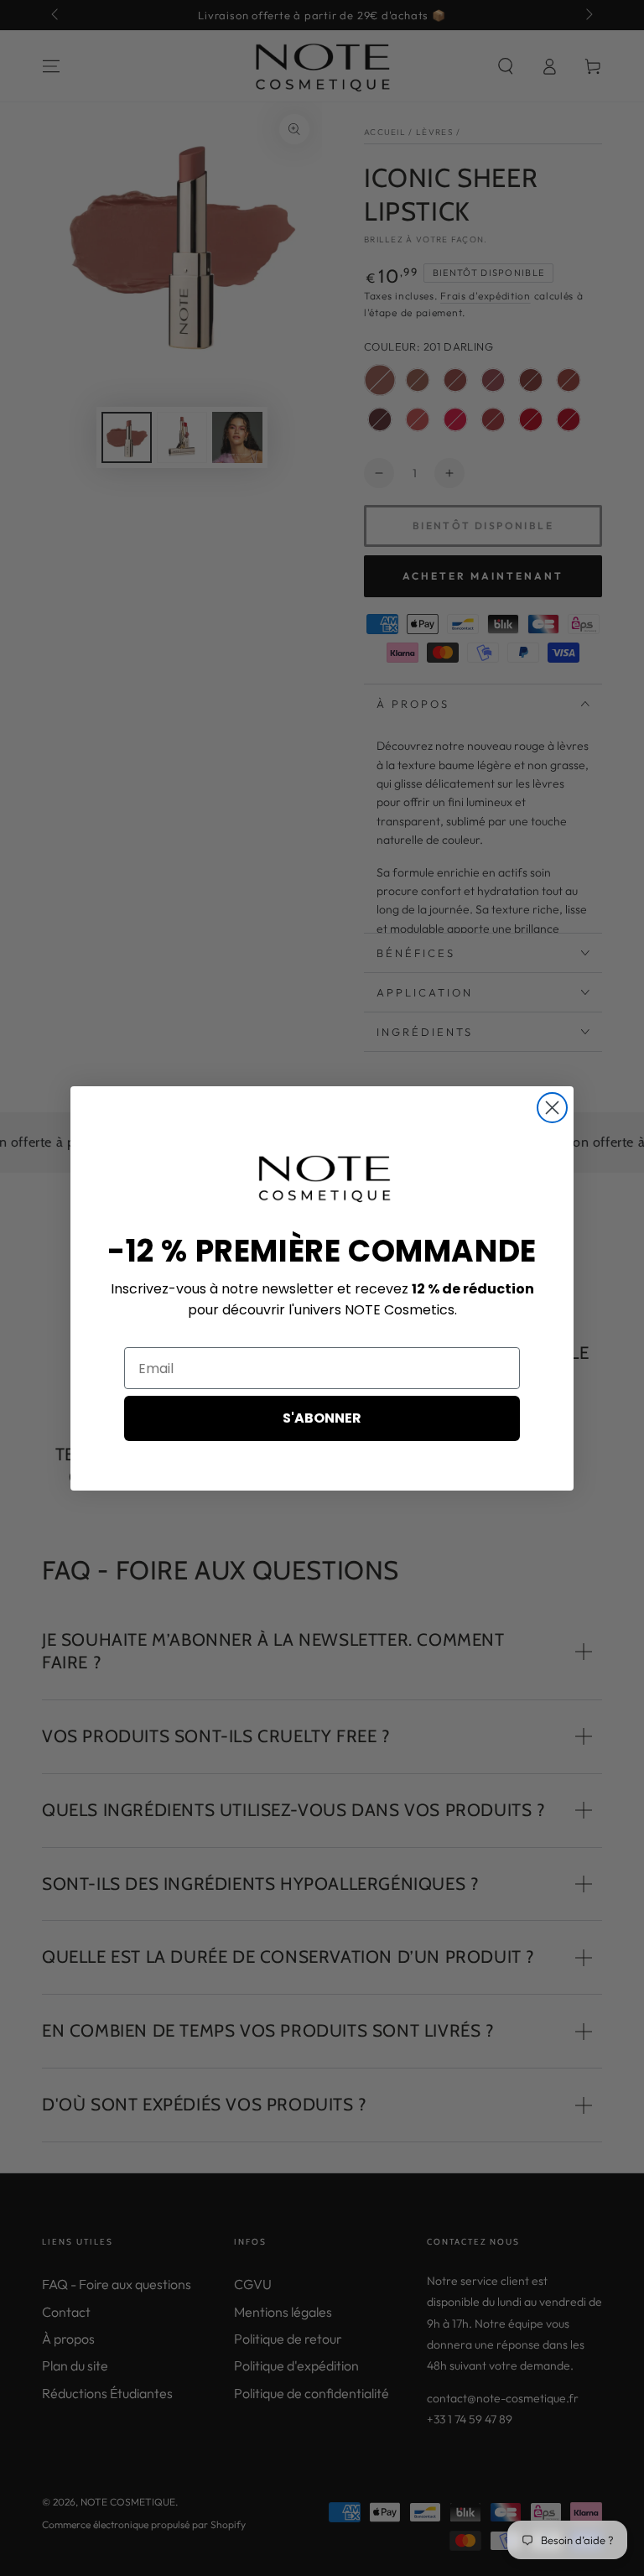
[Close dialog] (552, 1108)
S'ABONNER (322, 1418)
